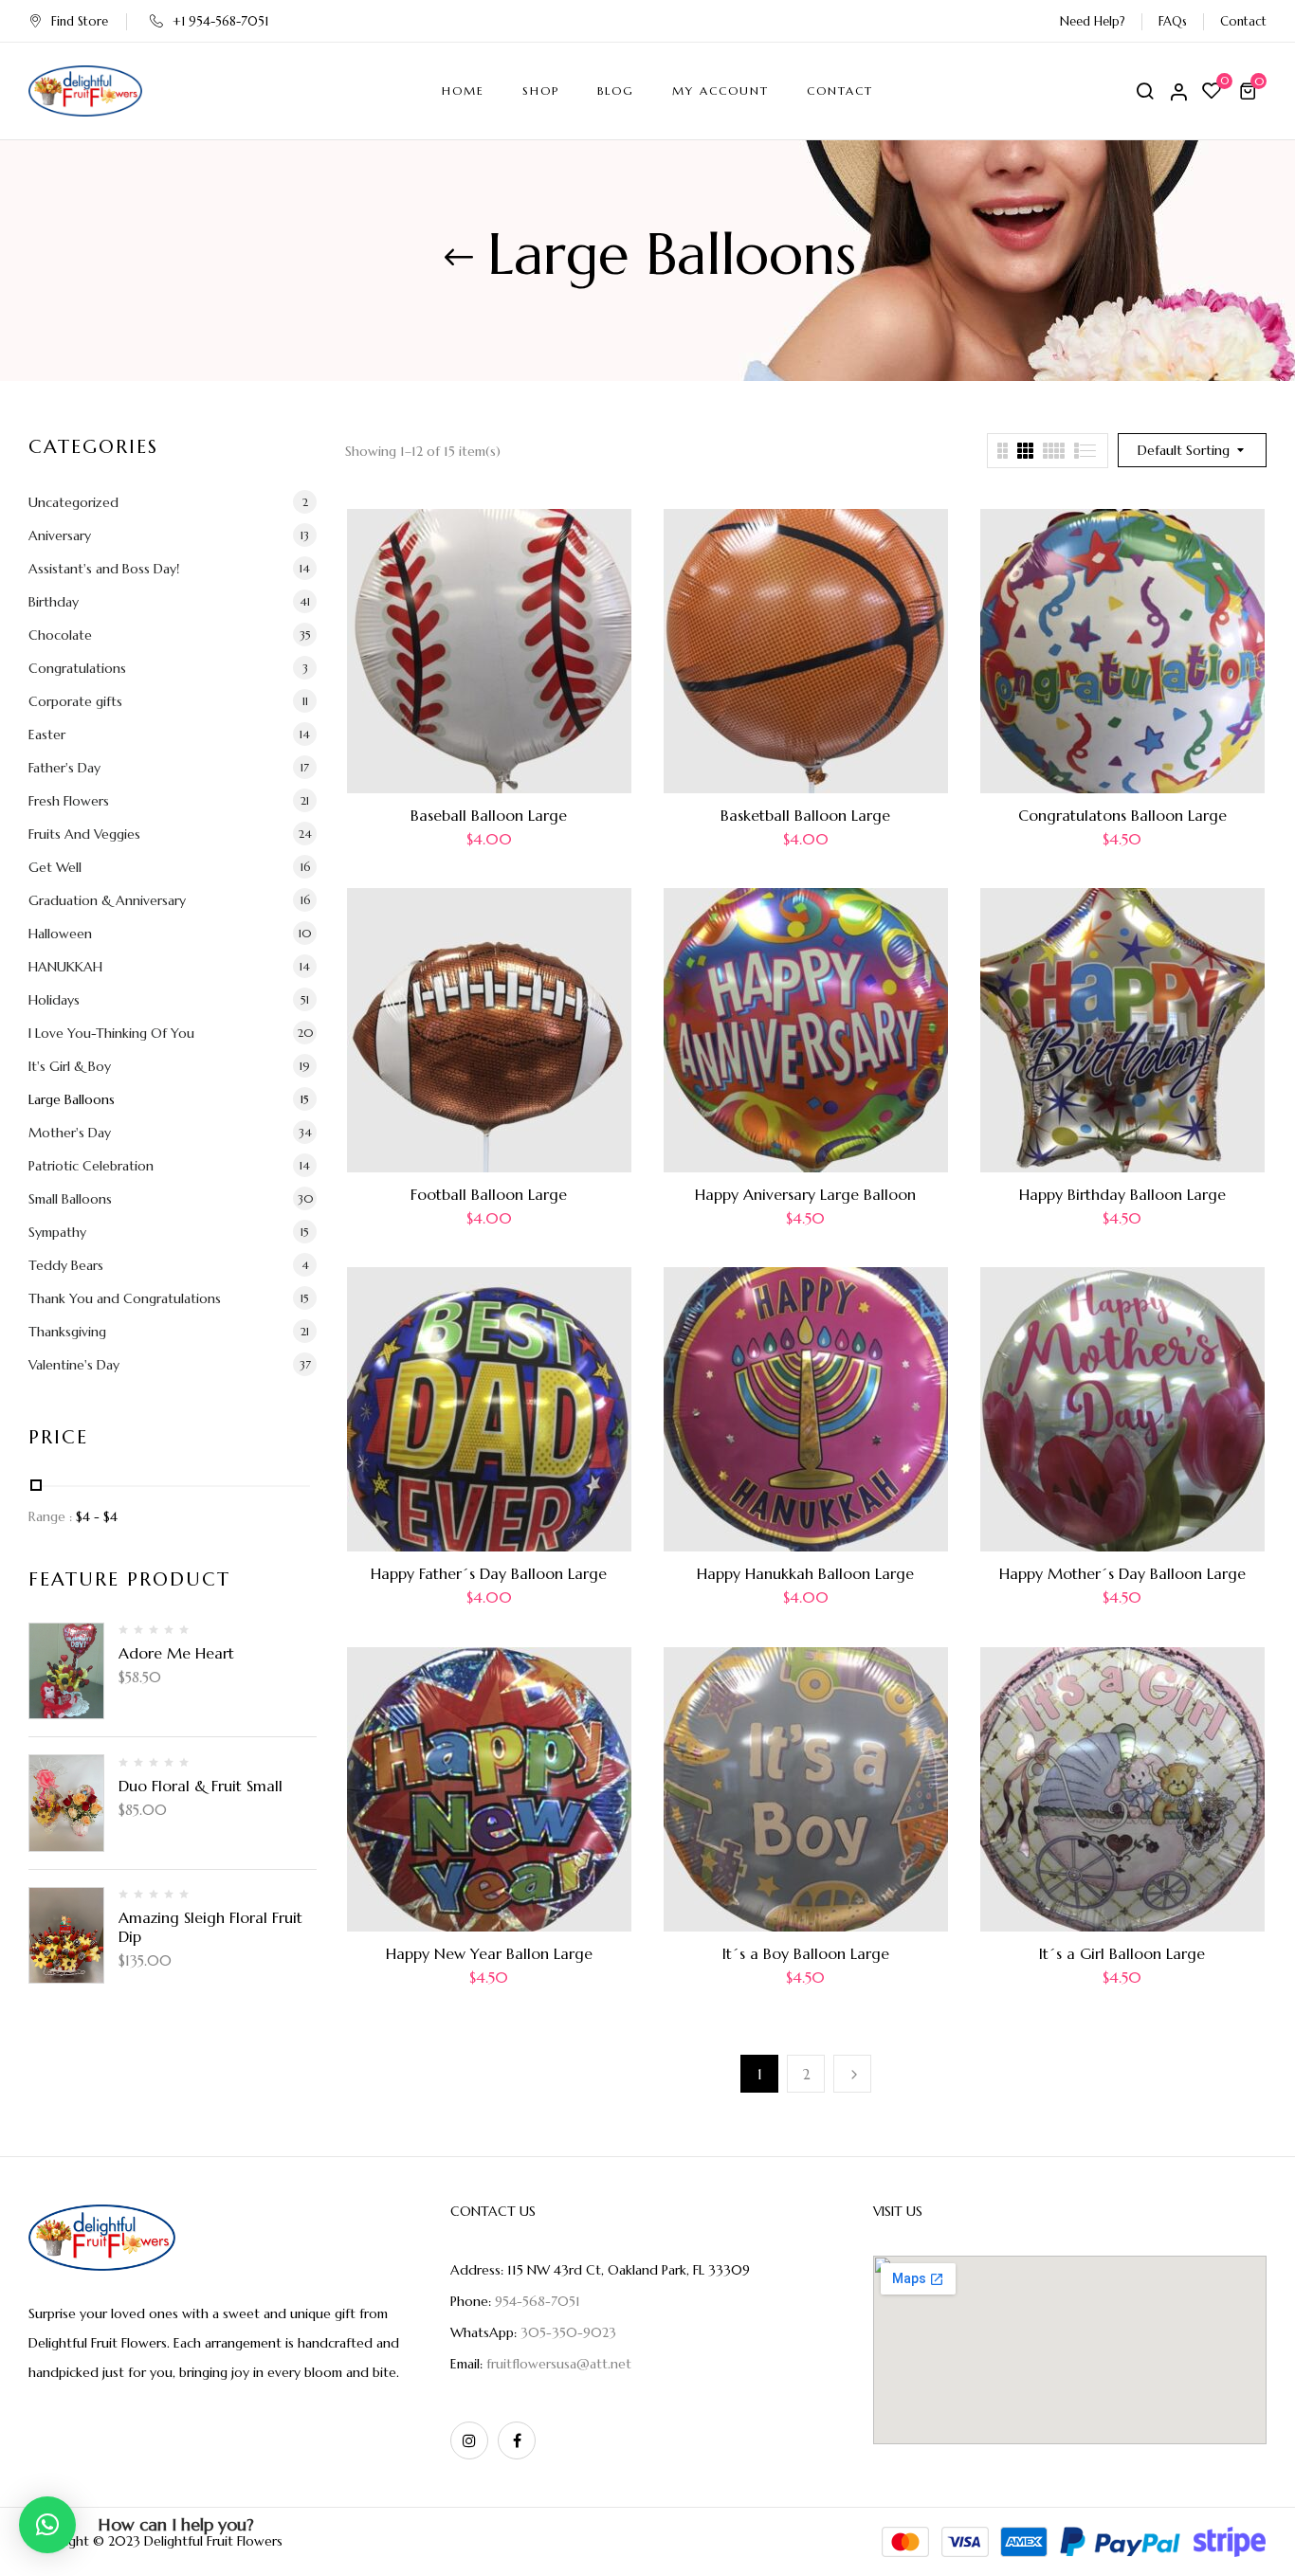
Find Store (80, 21)
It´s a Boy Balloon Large (806, 1953)
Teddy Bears (66, 1265)
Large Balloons (72, 1099)
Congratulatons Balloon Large (1122, 815)
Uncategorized (73, 502)
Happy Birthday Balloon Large (1122, 1194)
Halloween (60, 934)
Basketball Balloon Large (805, 815)
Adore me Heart (176, 1653)
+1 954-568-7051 (220, 21)
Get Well (55, 867)
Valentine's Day (74, 1365)
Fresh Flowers (69, 801)
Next (852, 2074)
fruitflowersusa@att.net (559, 2364)
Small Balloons (70, 1199)
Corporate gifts (75, 701)
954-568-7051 (538, 2301)
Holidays (54, 1000)
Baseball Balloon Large (489, 815)
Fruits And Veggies (84, 834)
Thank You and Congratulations (125, 1298)
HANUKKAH (65, 967)
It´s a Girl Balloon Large (1122, 1953)
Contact (1243, 21)
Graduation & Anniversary (107, 900)
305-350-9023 (568, 2332)
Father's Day (64, 768)
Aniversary (60, 535)
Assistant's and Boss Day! (104, 569)
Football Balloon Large (489, 1194)
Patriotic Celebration (91, 1166)
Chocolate (60, 635)
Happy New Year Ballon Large (489, 1953)
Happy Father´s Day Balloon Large (489, 1573)
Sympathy (57, 1232)
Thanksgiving (67, 1332)
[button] (1250, 91)
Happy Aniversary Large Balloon (805, 1194)
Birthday (54, 602)
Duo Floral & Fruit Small (201, 1786)
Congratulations (77, 668)
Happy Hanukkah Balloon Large (805, 1573)
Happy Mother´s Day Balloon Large (1122, 1573)
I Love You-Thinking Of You (111, 1033)
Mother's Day (70, 1133)
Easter (47, 735)
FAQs (1173, 21)
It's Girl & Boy (70, 1066)
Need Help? (1093, 21)
